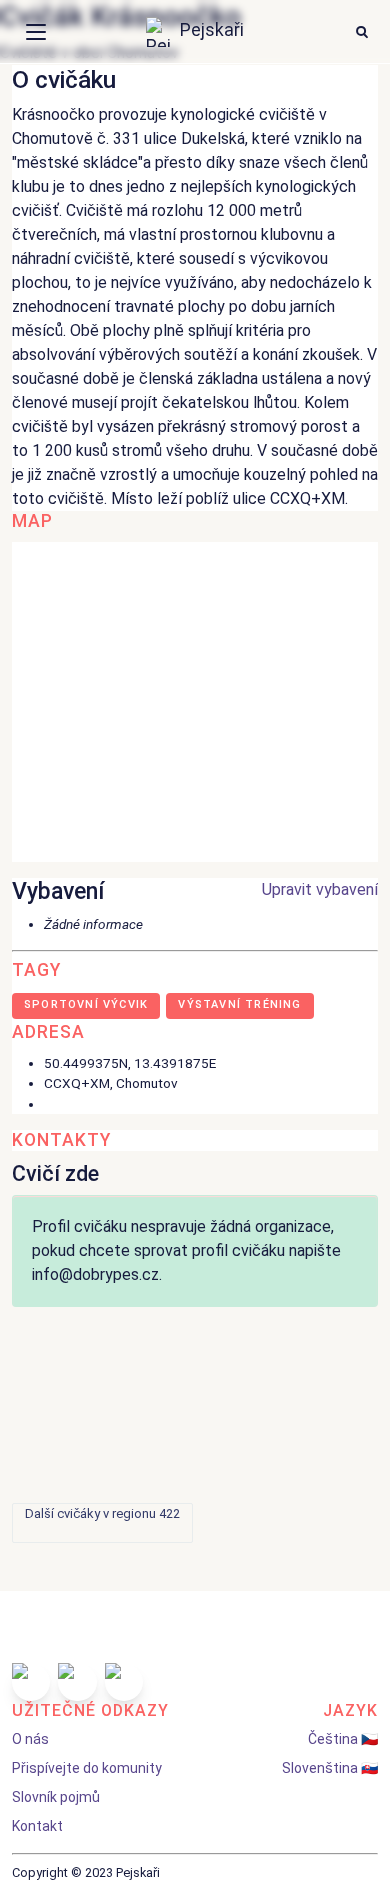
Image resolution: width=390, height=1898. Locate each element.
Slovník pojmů (56, 1797)
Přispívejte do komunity (87, 1768)
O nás (30, 1739)
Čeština (333, 1739)
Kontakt (37, 1826)
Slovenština (320, 1768)
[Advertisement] (195, 1415)
